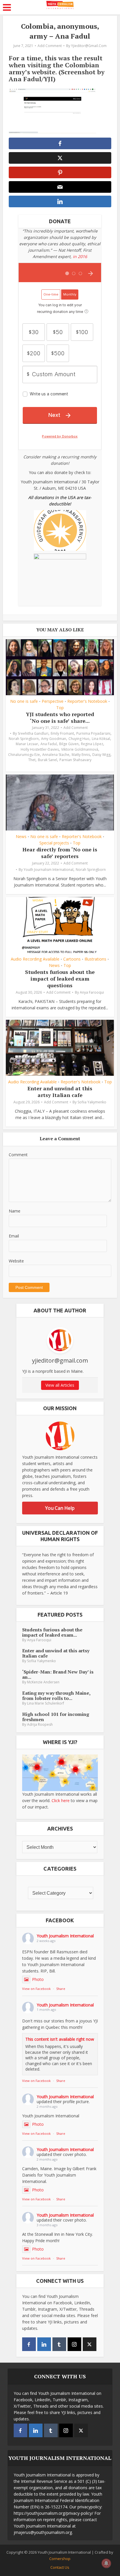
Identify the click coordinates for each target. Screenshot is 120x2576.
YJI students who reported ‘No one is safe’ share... (60, 717)
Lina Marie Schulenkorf (46, 1703)
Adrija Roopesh (40, 1724)
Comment (18, 1155)
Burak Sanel (47, 760)
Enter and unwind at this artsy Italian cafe (60, 1092)
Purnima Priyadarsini (93, 733)
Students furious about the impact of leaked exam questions (60, 979)
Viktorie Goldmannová (80, 749)
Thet (32, 760)
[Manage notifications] (106, 2563)
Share (61, 1989)
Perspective (53, 701)
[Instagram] (74, 2344)
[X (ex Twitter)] (90, 2344)
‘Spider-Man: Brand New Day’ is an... (58, 1674)
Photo (38, 1979)
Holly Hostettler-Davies (40, 749)
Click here (61, 1801)
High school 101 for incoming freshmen (56, 1717)
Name (15, 1211)
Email (14, 1236)
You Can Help (60, 1508)
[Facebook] (29, 2344)
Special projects (54, 843)
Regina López (92, 744)
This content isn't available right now (60, 2039)
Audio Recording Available (35, 959)
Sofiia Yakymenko (92, 1102)
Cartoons (72, 959)
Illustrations (95, 959)
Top (60, 708)
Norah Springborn (24, 739)
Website (16, 1261)
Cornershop (60, 2559)
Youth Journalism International (48, 870)
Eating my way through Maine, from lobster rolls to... (56, 1696)
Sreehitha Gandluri (33, 733)
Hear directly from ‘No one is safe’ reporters (60, 853)
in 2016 (80, 256)
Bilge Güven (69, 744)
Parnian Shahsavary (75, 760)
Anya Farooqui (92, 992)
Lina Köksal (101, 739)
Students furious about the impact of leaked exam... (52, 1632)
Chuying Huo (79, 739)
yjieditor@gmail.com (89, 46)
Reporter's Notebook (87, 701)
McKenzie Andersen (43, 1682)
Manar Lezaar (27, 744)
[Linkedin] (44, 2344)
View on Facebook (36, 1989)
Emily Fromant (62, 733)
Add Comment (50, 46)
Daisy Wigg (101, 755)
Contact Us (60, 2567)
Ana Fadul (49, 744)
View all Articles (60, 1385)
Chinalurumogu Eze (24, 755)
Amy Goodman (54, 739)
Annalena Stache (56, 755)
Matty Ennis (81, 755)
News (21, 837)
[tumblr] (59, 2344)
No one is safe (24, 701)
